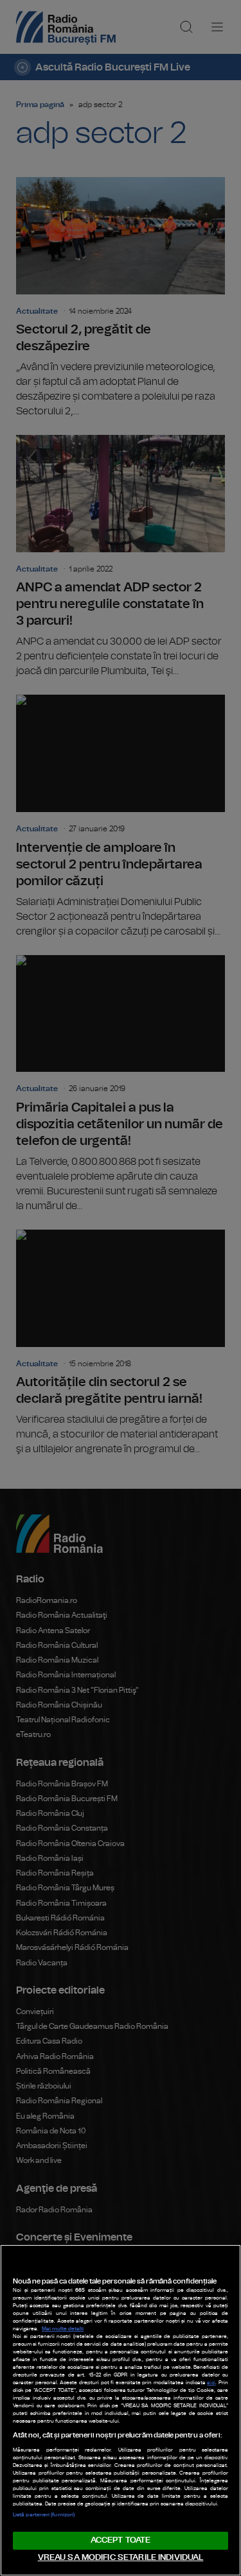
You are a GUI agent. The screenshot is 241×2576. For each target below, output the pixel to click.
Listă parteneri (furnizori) (44, 2515)
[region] (121, 2410)
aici (211, 2383)
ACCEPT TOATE (121, 2540)
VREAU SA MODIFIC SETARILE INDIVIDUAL (121, 2558)
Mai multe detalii (63, 2329)
